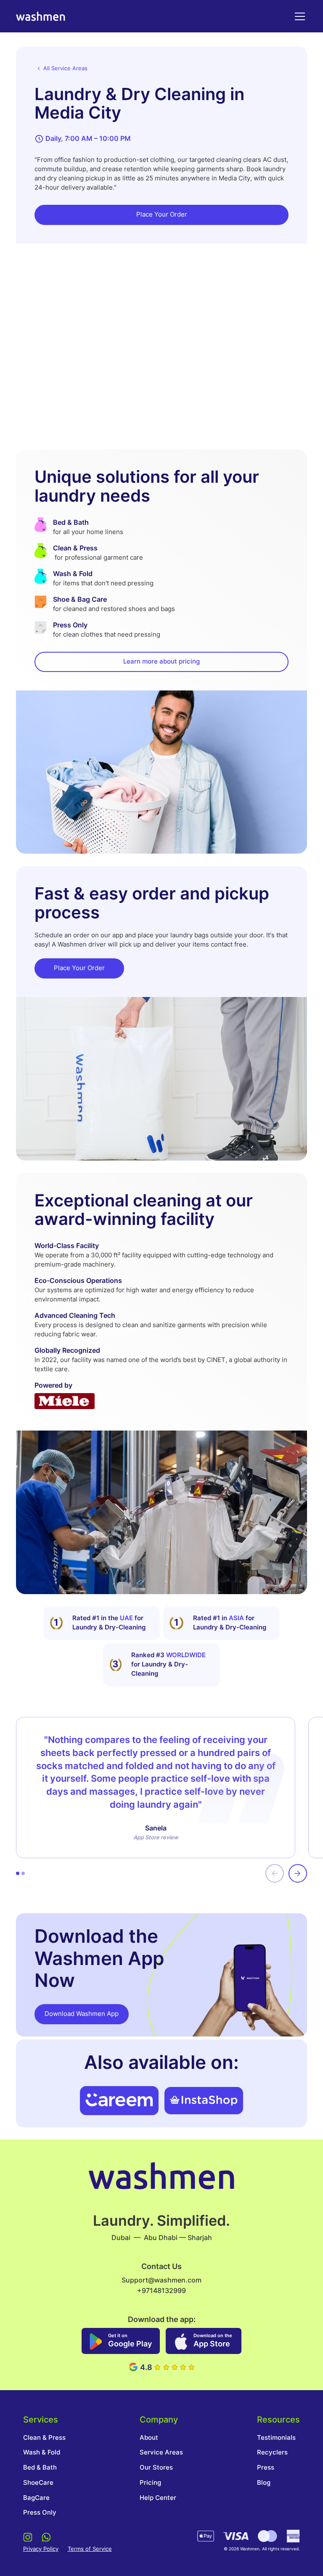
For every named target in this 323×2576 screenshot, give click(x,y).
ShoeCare (38, 2483)
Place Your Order (162, 214)
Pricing (150, 2483)
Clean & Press (44, 2438)
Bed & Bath (40, 2468)
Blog (264, 2483)
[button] (298, 16)
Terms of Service (90, 2549)
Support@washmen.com (161, 2280)
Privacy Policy (41, 2549)
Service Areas (161, 2452)
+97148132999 (161, 2290)
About (149, 2438)
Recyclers (272, 2452)
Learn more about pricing (161, 661)
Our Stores (156, 2468)
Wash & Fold (42, 2452)
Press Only (40, 2513)
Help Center (158, 2498)
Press (266, 2468)
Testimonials (276, 2438)
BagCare (36, 2498)
